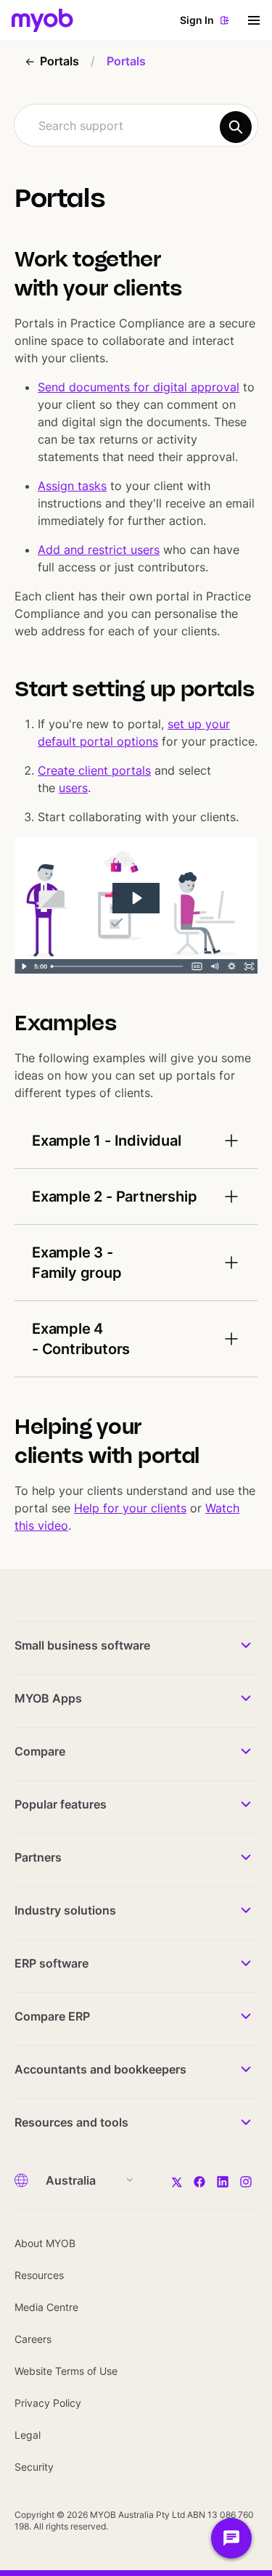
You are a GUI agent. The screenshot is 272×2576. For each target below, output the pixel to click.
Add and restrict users (99, 550)
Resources (39, 2275)
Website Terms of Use (66, 2371)
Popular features (61, 1804)
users (73, 788)
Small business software (82, 1645)
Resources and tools (71, 2122)
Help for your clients (130, 1508)
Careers (33, 2339)
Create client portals (94, 770)
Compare (40, 1751)
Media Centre (46, 2307)
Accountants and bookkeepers (100, 2069)
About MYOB (45, 2243)
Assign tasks (72, 486)
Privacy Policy (48, 2403)
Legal (28, 2435)
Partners (38, 1857)
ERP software (51, 1963)
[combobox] (136, 125)
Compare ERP (52, 2016)
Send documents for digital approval (139, 387)
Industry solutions (65, 1910)
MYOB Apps (48, 1698)
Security (34, 2467)
